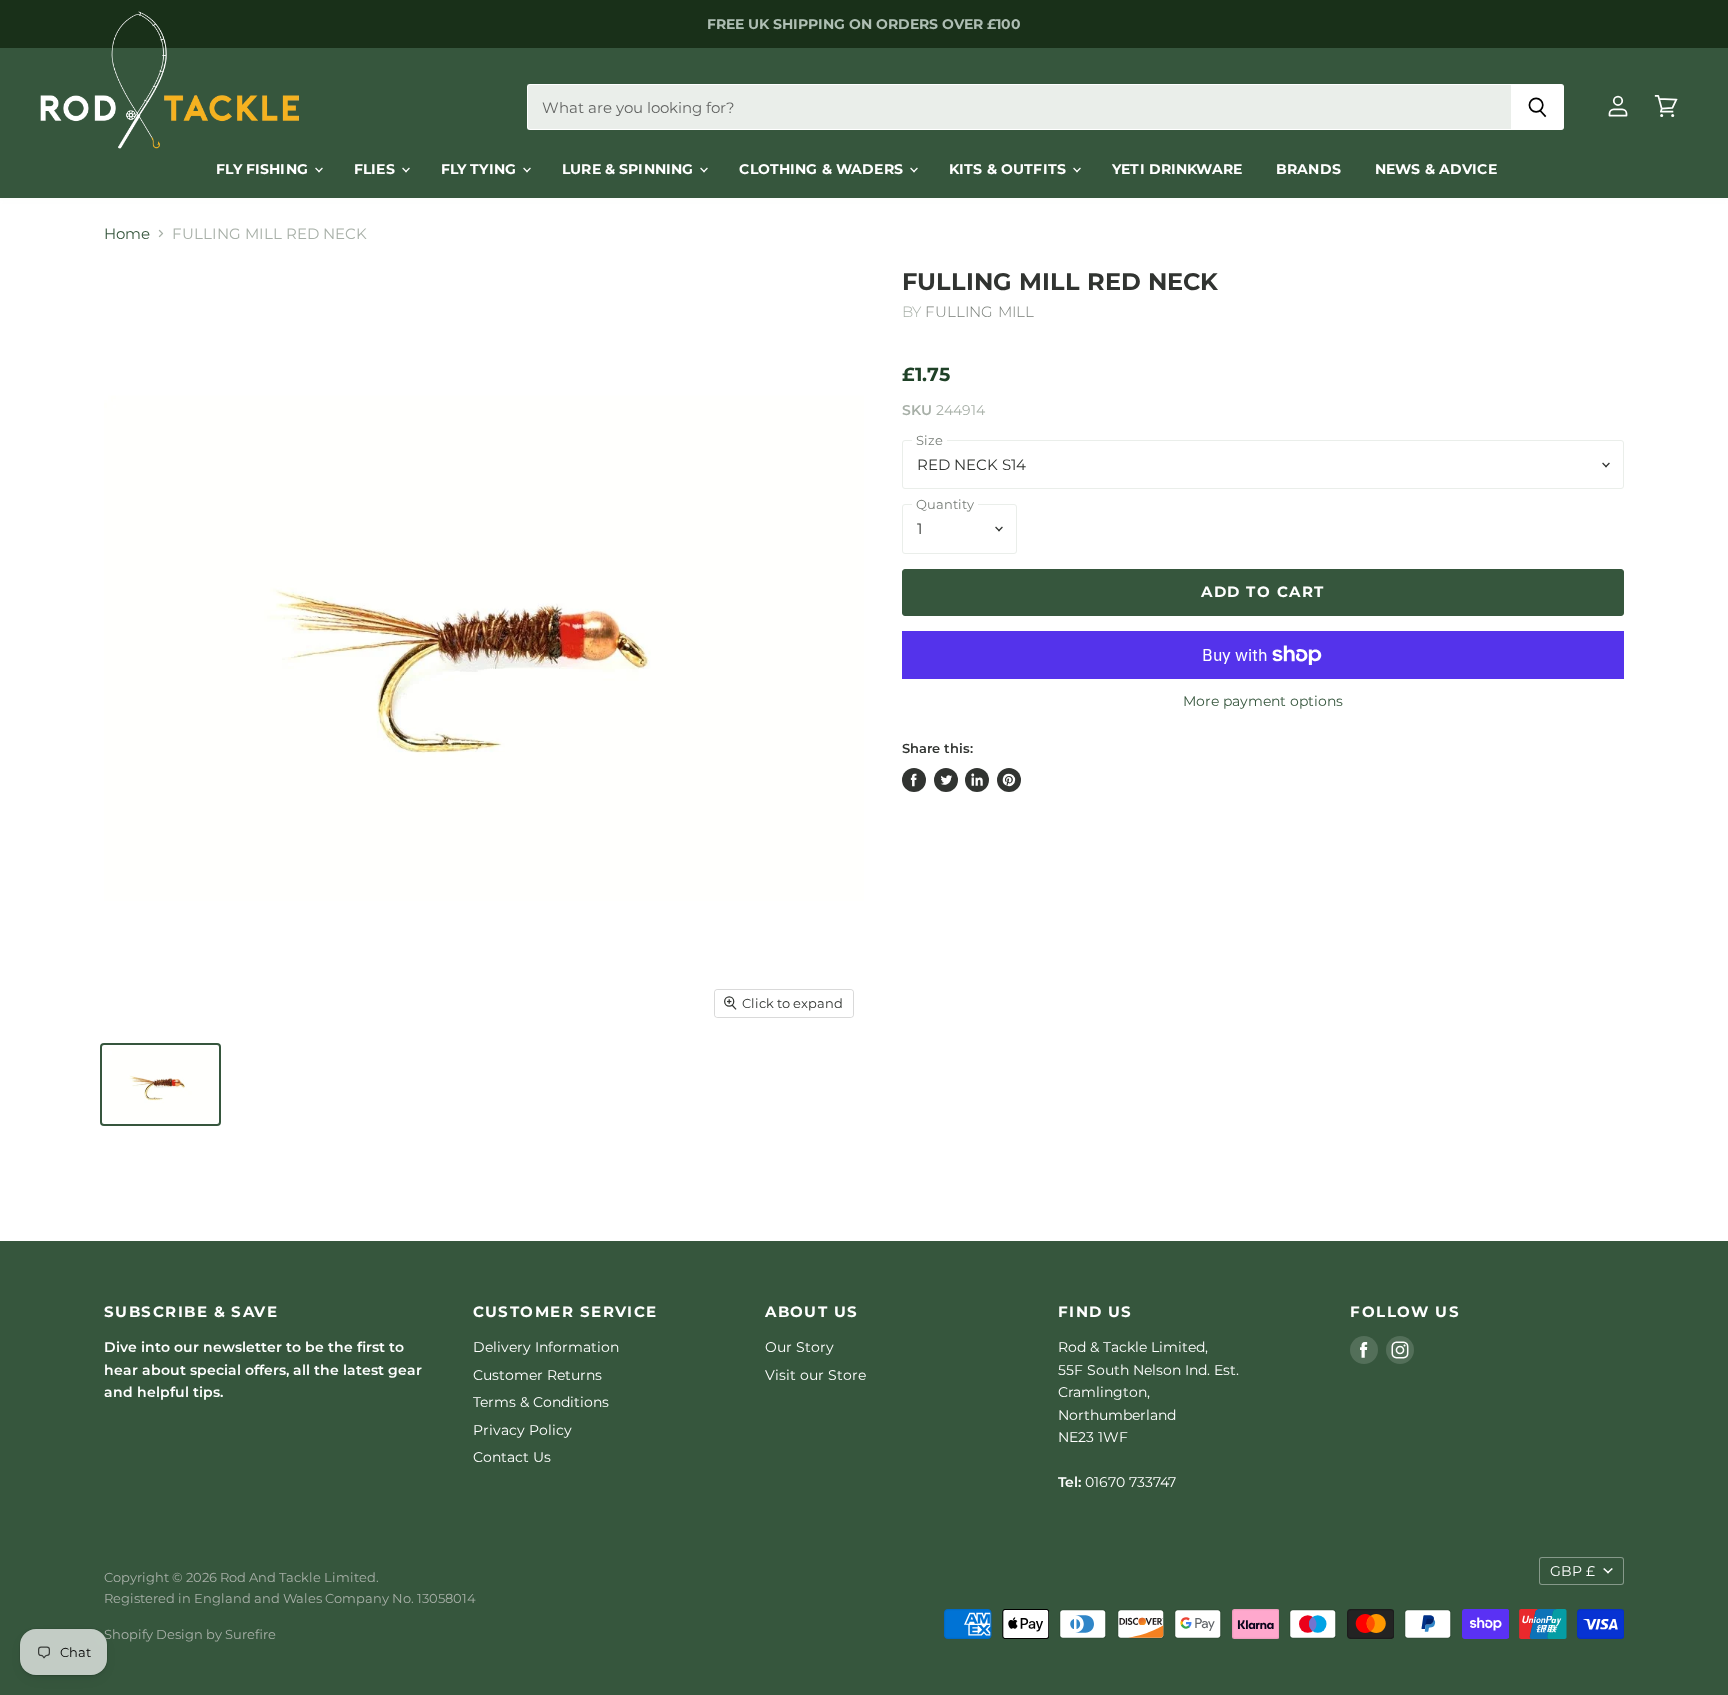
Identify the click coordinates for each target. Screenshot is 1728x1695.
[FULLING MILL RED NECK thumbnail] (160, 1084)
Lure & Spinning (629, 169)
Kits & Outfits (1009, 169)
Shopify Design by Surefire (190, 1634)
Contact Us (512, 1457)
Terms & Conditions (541, 1402)
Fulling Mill (979, 311)
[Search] (1537, 107)
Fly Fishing (264, 169)
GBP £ (1572, 1571)
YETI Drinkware (1177, 169)
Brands (1308, 169)
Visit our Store (815, 1375)
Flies (376, 169)
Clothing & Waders (823, 169)
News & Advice (1436, 169)
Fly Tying (480, 169)
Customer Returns (537, 1375)
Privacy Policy (522, 1430)
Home (127, 233)
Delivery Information (546, 1347)
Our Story (799, 1347)
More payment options (1263, 701)
